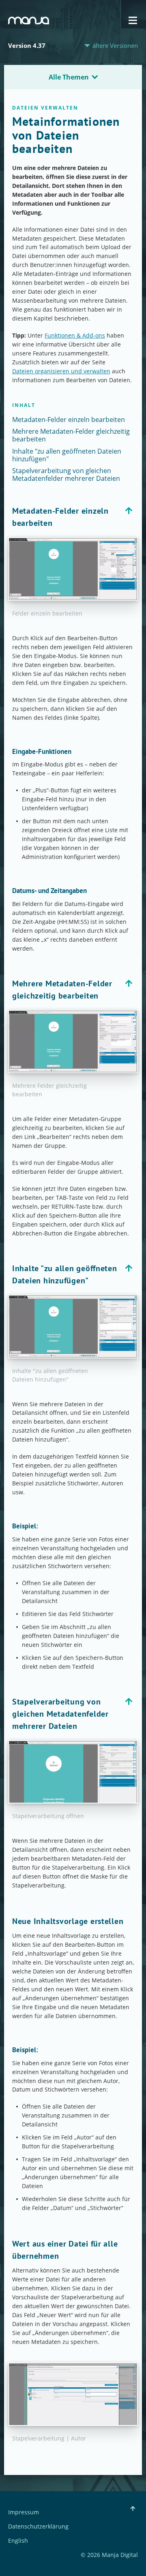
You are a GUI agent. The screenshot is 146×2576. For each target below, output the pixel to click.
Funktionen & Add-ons (75, 335)
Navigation (133, 20)
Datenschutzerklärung (38, 2527)
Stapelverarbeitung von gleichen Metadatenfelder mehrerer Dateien (66, 475)
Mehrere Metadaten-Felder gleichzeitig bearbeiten (71, 435)
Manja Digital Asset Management (29, 20)
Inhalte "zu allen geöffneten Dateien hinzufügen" (67, 455)
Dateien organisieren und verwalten (61, 371)
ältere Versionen (115, 46)
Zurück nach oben (129, 511)
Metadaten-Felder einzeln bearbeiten (69, 420)
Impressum (24, 2513)
